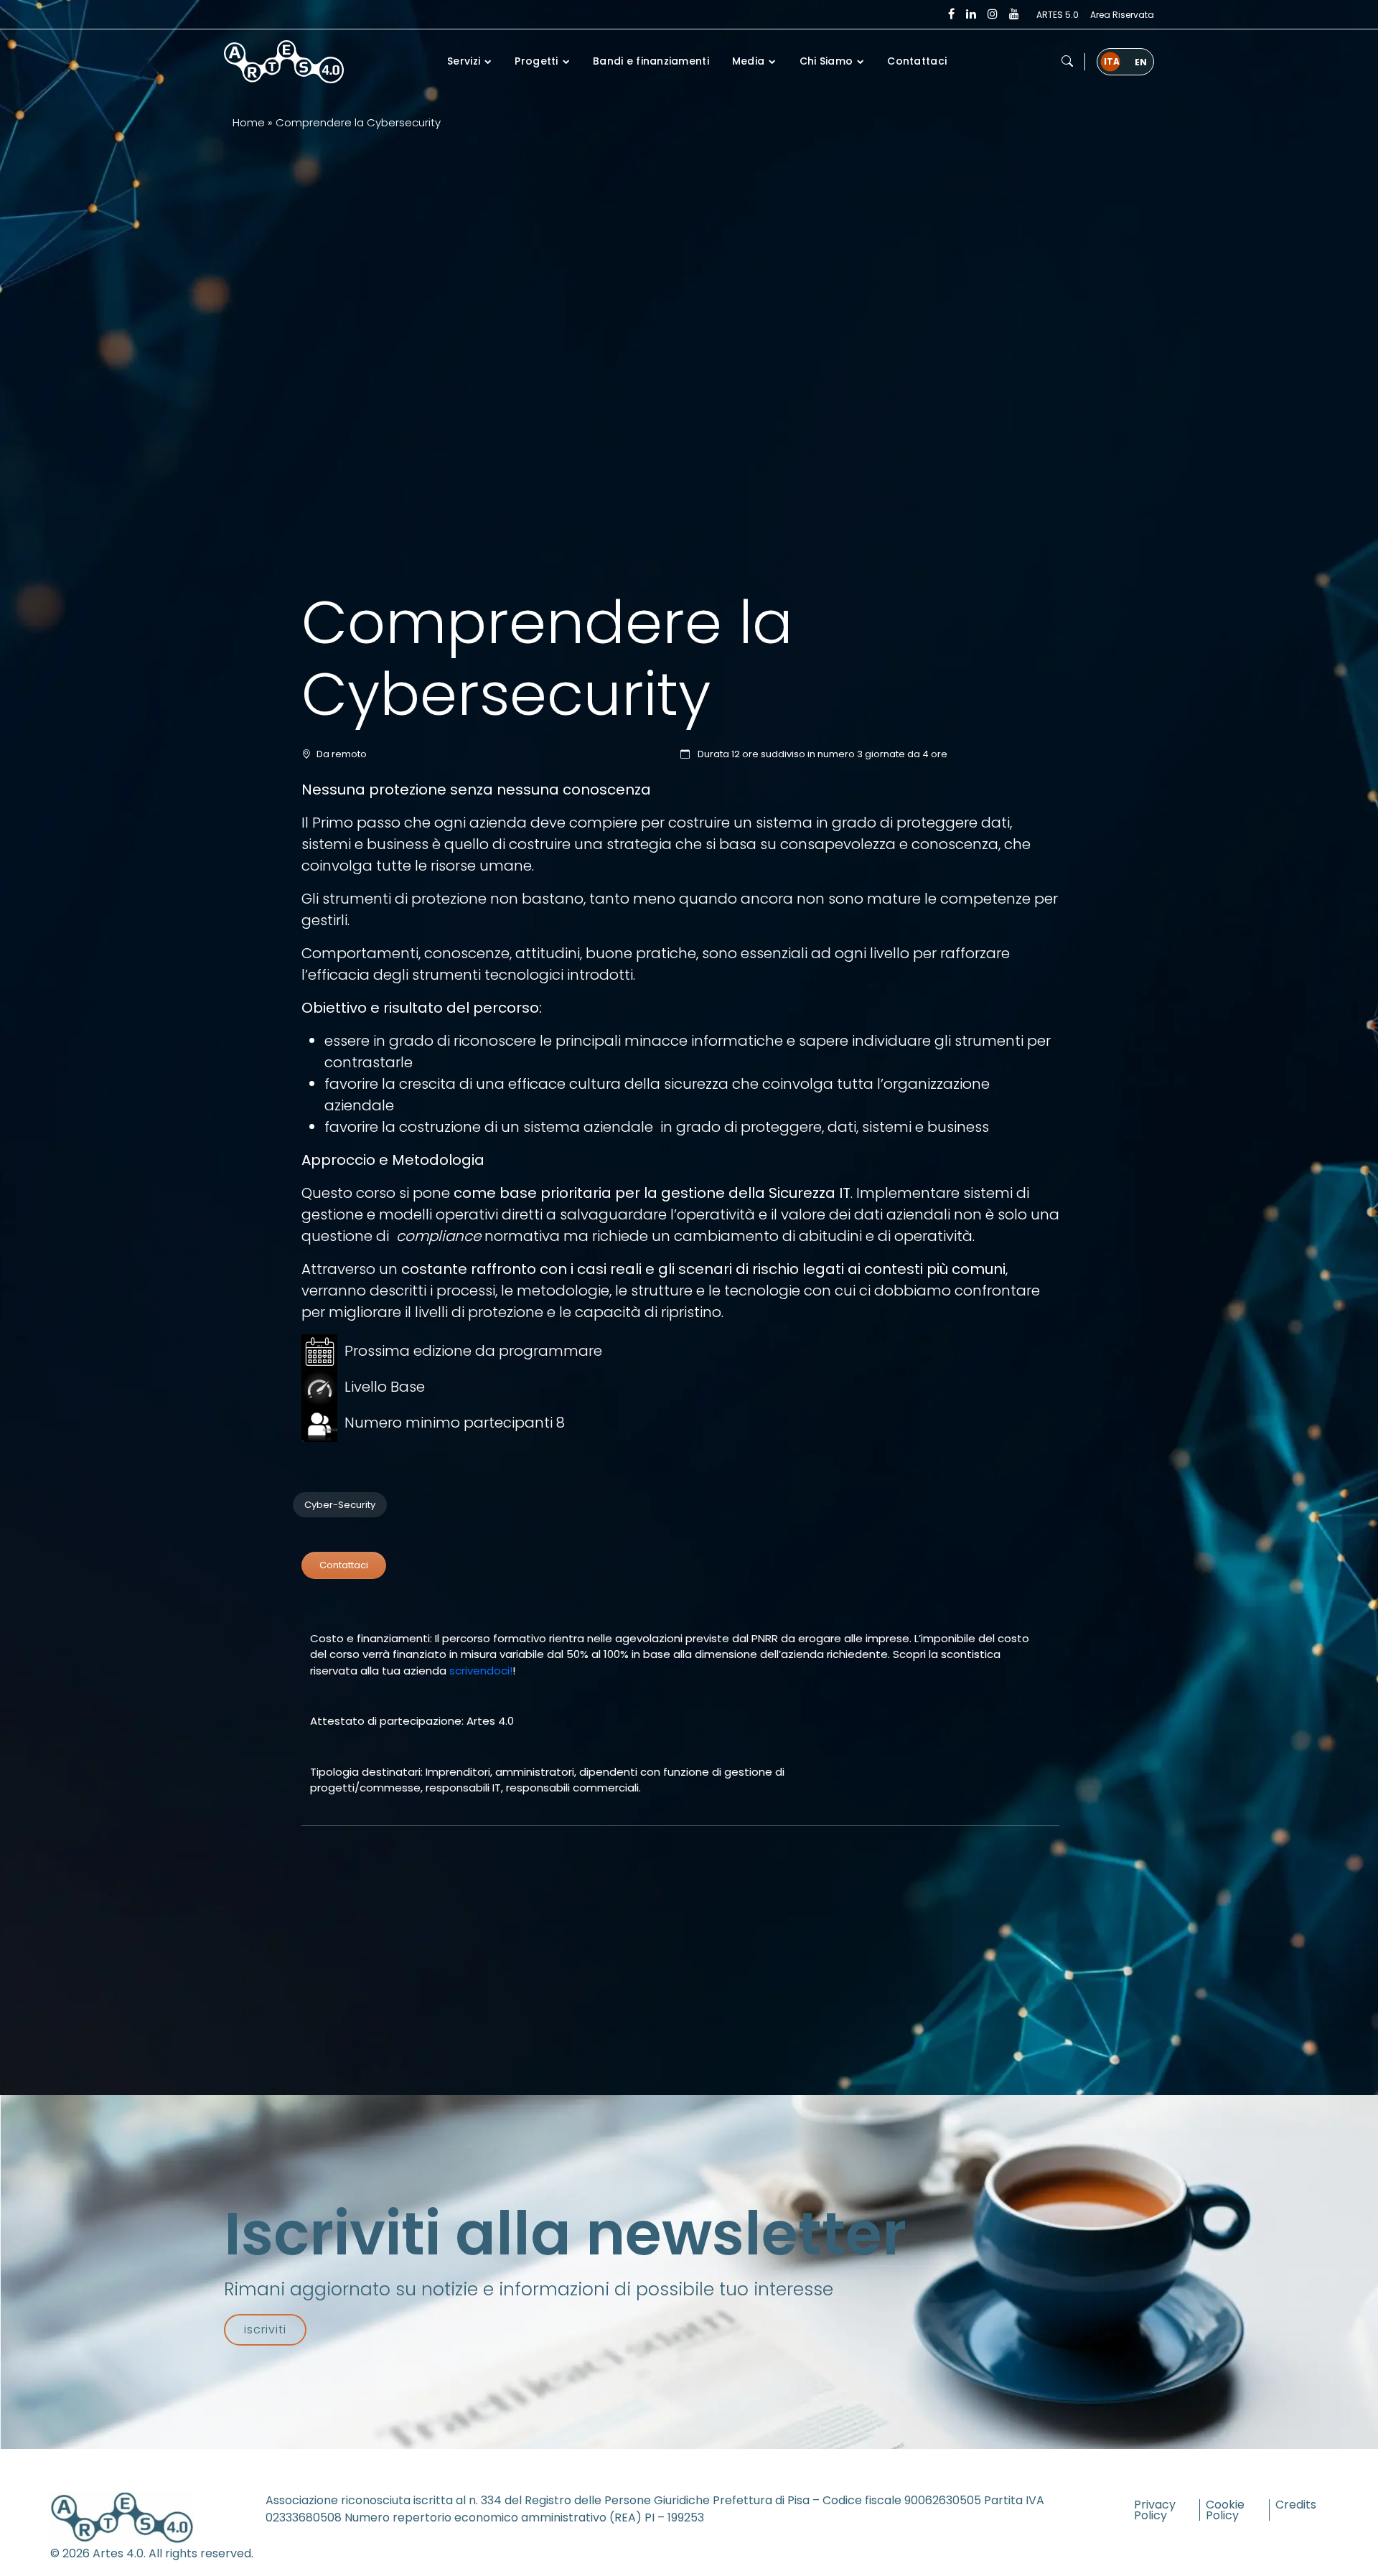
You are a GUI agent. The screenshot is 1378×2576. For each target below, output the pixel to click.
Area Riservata (1122, 15)
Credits (1296, 2505)
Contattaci (344, 1565)
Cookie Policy (1225, 2510)
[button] (1067, 62)
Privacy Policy (1155, 2510)
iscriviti (265, 2329)
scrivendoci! (481, 1671)
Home (249, 122)
